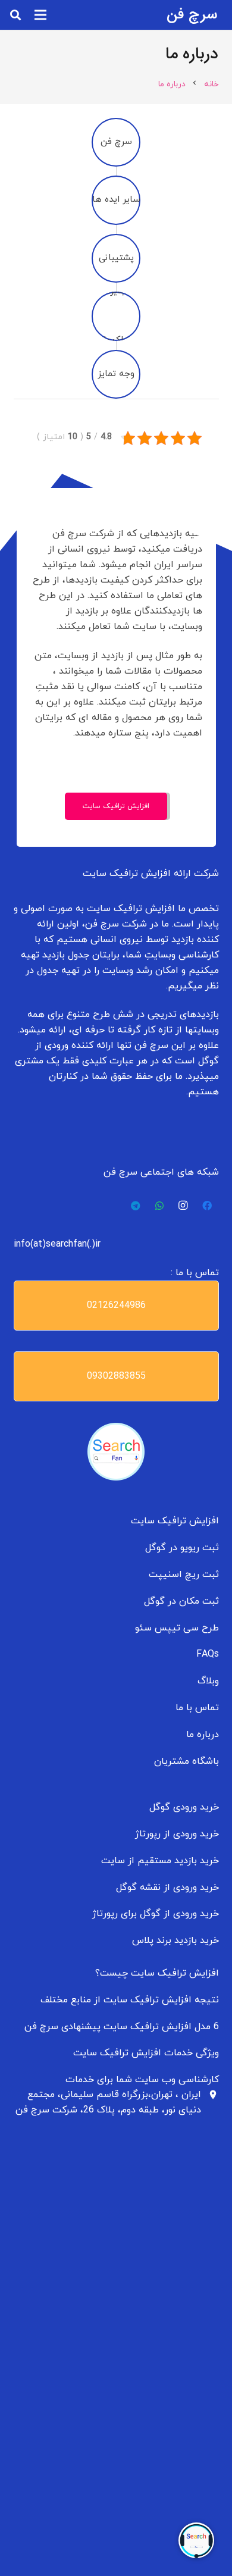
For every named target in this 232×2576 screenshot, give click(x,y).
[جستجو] (15, 15)
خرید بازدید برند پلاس (175, 1940)
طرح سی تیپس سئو (177, 1628)
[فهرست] (40, 15)
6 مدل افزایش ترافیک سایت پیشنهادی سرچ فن (122, 2027)
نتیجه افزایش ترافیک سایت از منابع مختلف (130, 2000)
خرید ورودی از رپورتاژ (177, 1834)
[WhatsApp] (159, 1206)
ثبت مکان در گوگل (181, 1601)
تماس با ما (197, 1708)
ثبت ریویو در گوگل (182, 1548)
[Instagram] (183, 1206)
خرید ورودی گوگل (184, 1807)
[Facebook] (207, 1206)
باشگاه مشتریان (186, 1761)
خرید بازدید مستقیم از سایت (160, 1861)
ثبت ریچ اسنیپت (184, 1575)
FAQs (208, 1654)
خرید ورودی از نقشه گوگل (167, 1888)
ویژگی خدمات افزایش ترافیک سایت (146, 2053)
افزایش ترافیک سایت (175, 1521)
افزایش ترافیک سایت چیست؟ (157, 1973)
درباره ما (203, 1735)
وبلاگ (208, 1681)
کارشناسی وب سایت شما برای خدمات (142, 2080)
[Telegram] (136, 1206)
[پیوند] (116, 1452)
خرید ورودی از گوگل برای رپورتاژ (156, 1914)
